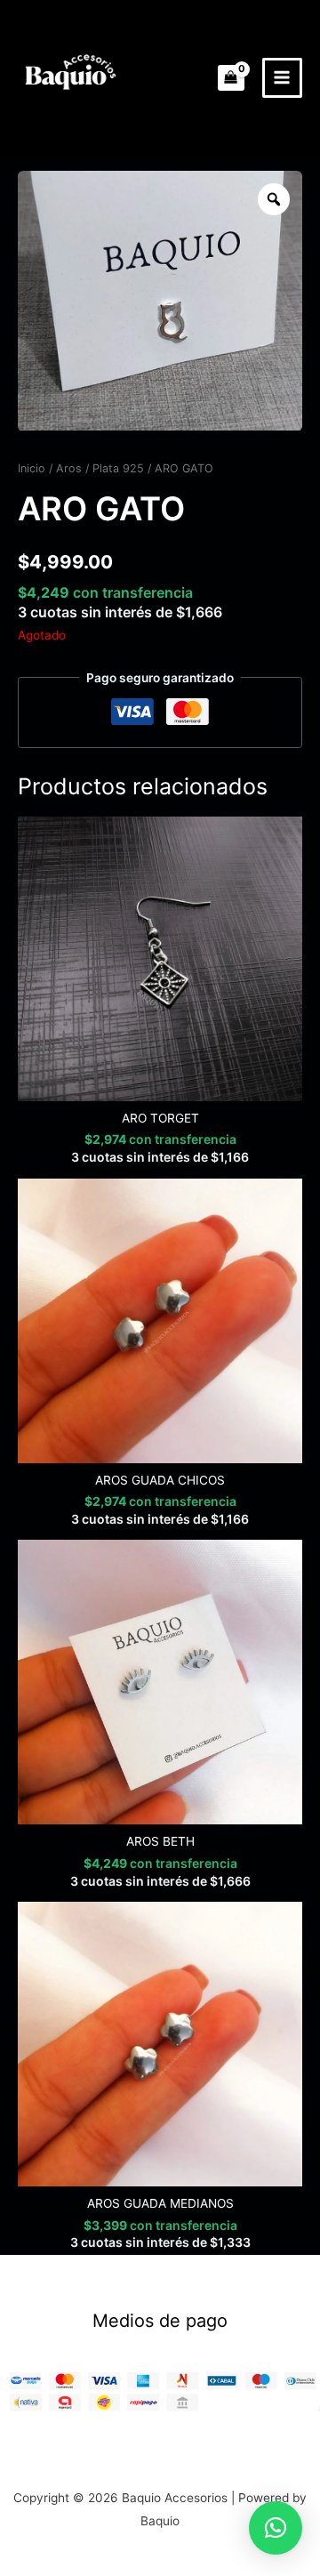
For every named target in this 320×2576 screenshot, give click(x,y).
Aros (69, 468)
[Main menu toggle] (282, 78)
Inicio (32, 468)
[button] (276, 2528)
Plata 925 (118, 468)
